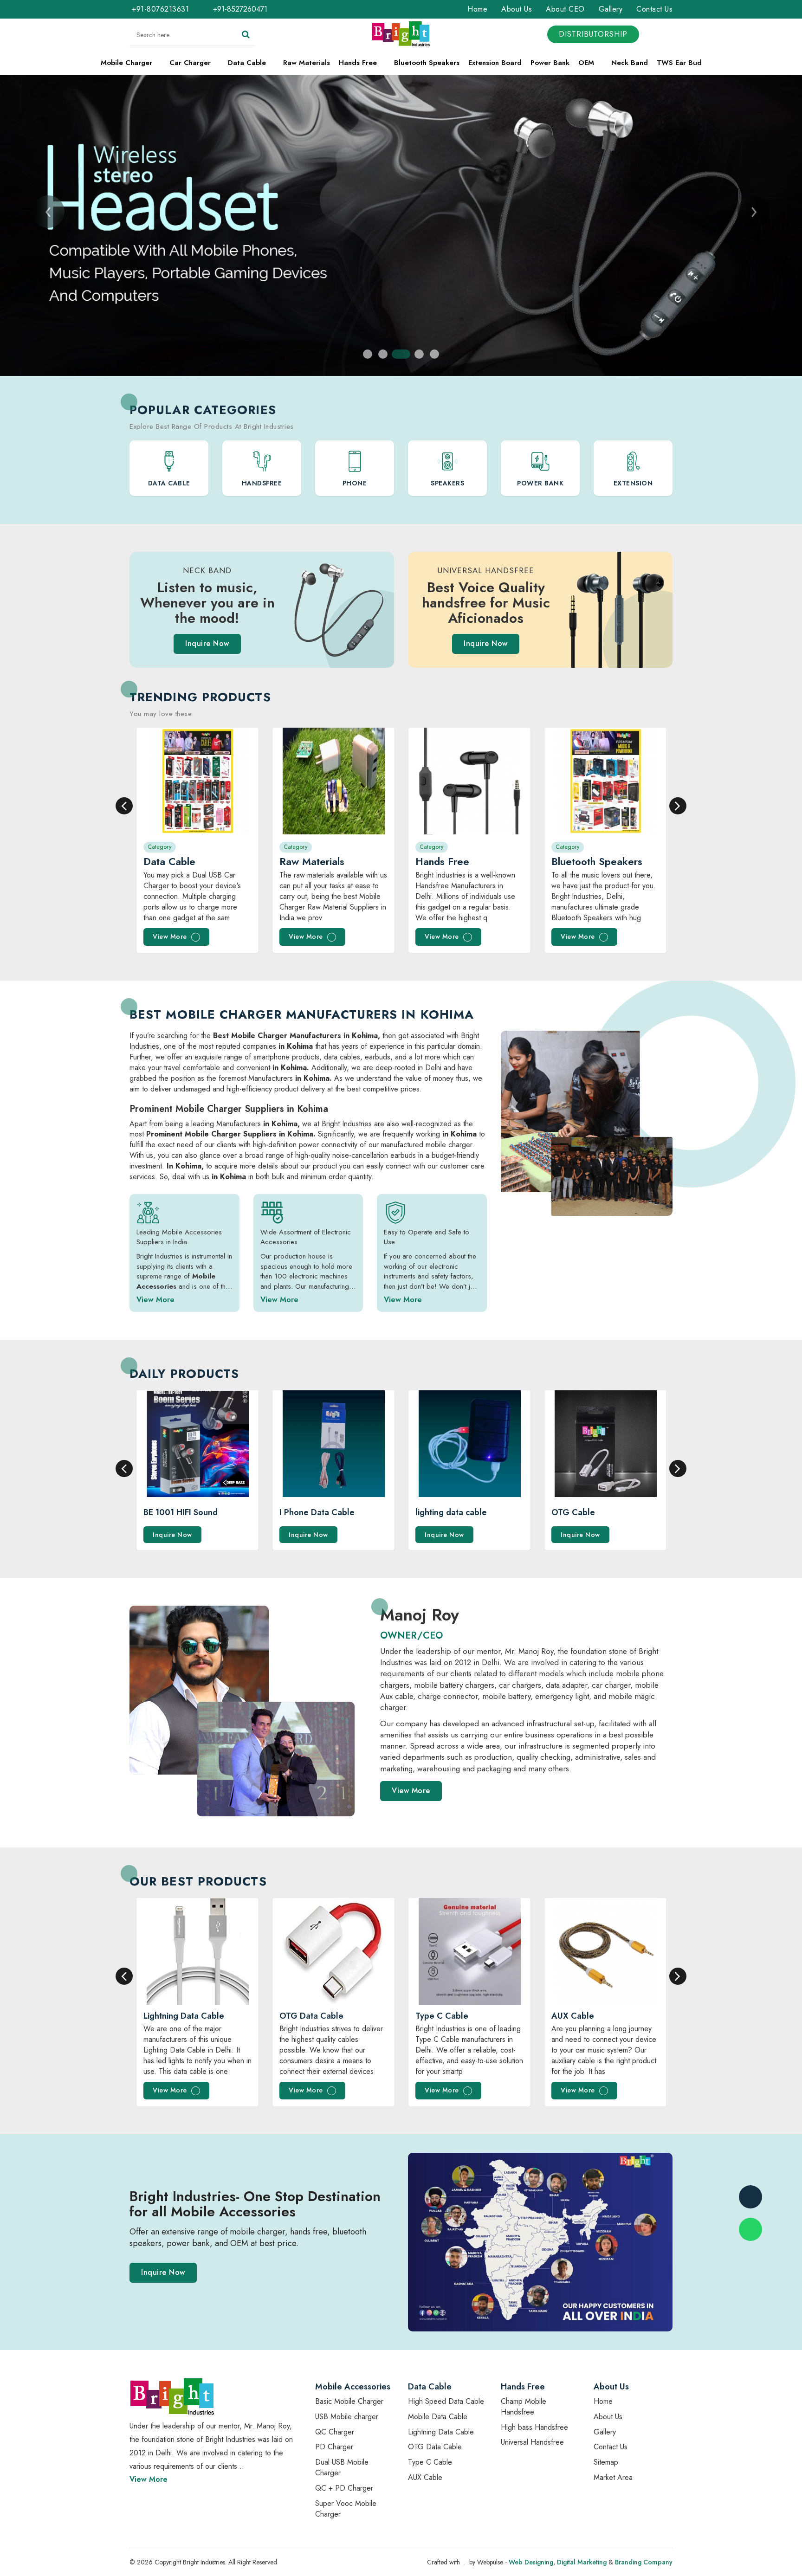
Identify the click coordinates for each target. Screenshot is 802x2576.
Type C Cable (430, 2462)
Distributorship (593, 34)
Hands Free (359, 63)
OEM (587, 63)
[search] (246, 35)
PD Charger (334, 2447)
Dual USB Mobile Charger (342, 2467)
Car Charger (191, 63)
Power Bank (550, 63)
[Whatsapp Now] (750, 2229)
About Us (517, 9)
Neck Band (630, 63)
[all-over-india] (540, 2241)
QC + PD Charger (344, 2488)
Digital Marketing (582, 2562)
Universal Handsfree (532, 2442)
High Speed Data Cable (446, 2401)
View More (171, 936)
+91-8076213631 (160, 9)
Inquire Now (207, 643)
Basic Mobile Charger (349, 2401)
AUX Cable (425, 2477)
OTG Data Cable (435, 2447)
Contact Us (654, 9)
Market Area (613, 2477)
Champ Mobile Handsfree (524, 2407)
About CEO (565, 9)
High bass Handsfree (534, 2427)
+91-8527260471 (239, 9)
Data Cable (248, 63)
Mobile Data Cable (438, 2417)
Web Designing (531, 2562)
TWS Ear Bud (679, 63)
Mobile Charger (128, 63)
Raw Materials (307, 63)
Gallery (611, 9)
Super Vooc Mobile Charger (346, 2509)
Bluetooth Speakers (427, 63)
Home (477, 9)
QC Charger (335, 2432)
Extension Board (495, 63)
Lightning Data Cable (441, 2432)
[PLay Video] (276, 1759)
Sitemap (606, 2462)
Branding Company (644, 2562)
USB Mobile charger (347, 2417)
